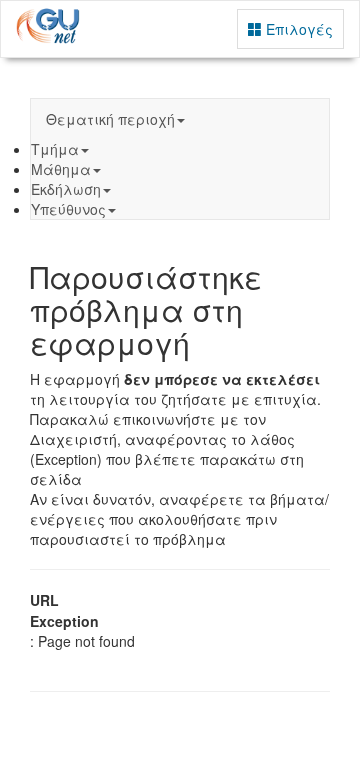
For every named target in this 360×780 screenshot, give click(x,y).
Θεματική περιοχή (110, 119)
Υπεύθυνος (68, 209)
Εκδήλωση (66, 189)
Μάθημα (61, 169)
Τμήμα (55, 149)
